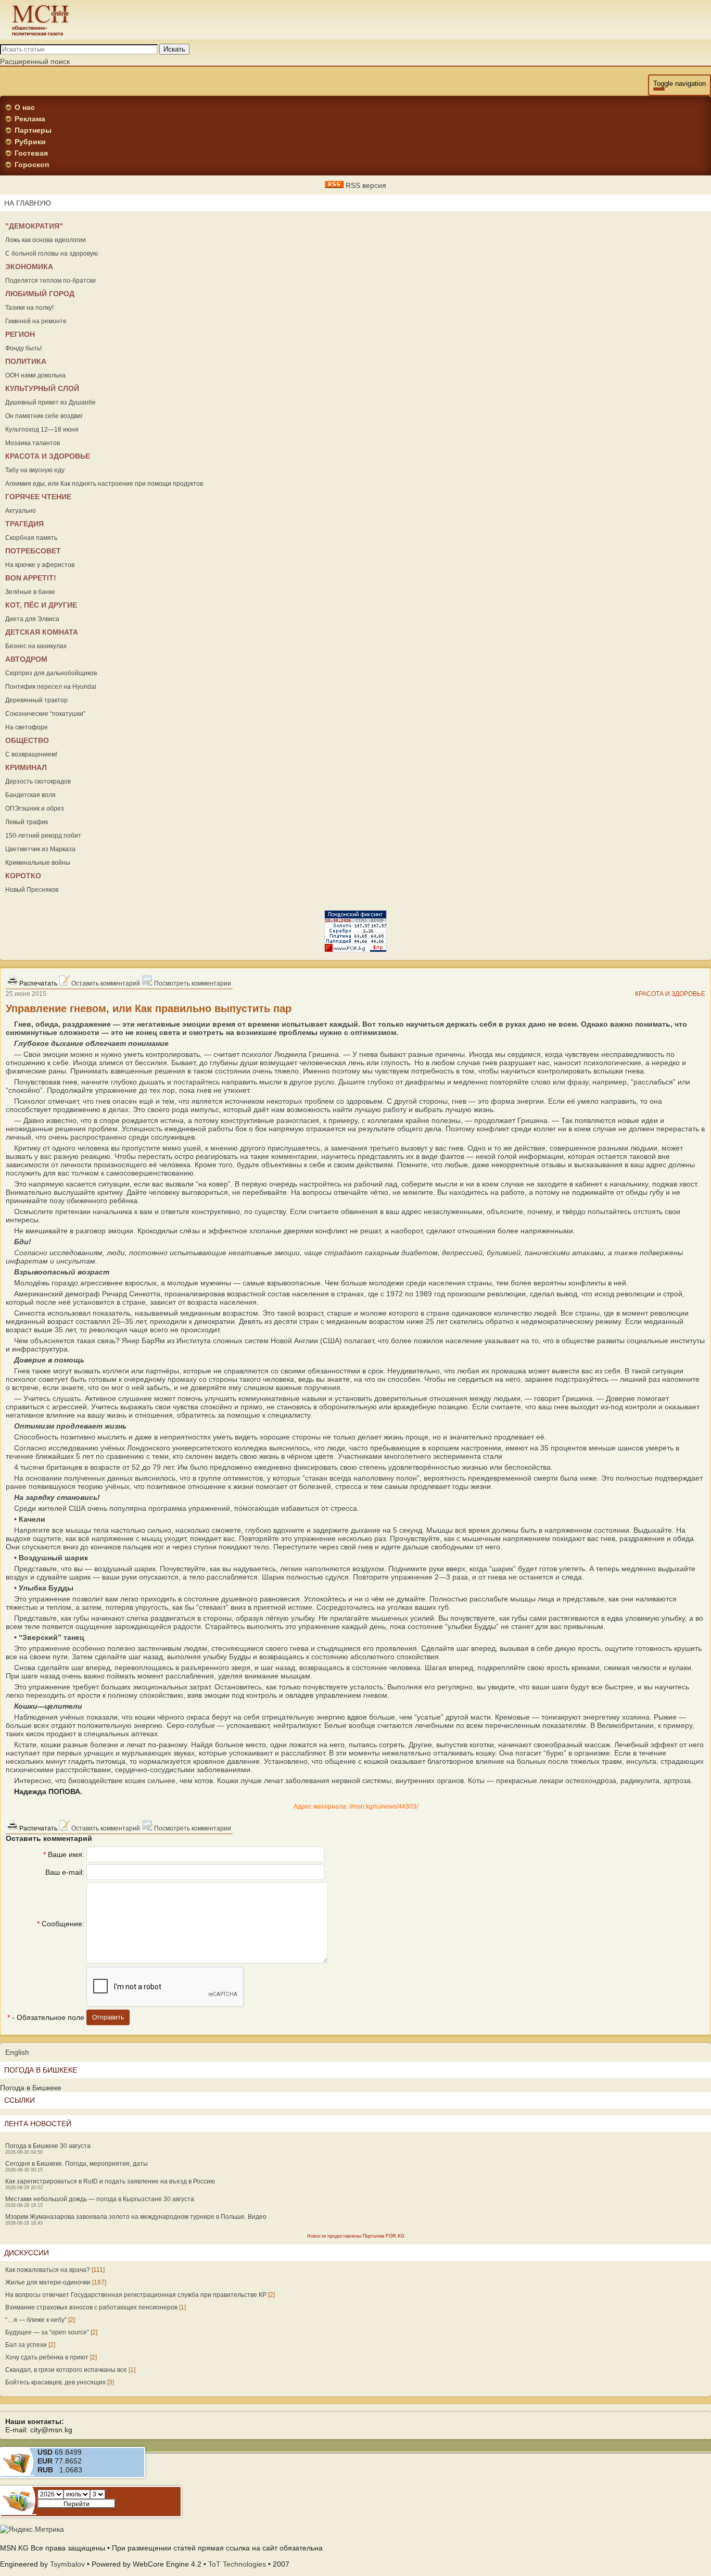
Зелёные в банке (30, 592)
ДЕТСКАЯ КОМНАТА (42, 632)
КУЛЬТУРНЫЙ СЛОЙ (42, 388)
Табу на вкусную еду (35, 470)
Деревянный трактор (36, 700)
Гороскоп (32, 165)
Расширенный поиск (35, 61)
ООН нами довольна (35, 375)
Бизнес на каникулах (36, 646)
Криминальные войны (38, 863)
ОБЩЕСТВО (27, 740)
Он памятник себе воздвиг (44, 416)
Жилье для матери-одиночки (48, 2282)
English (17, 2052)
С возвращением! (31, 754)
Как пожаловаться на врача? (48, 2270)
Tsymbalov (67, 2564)
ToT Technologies (237, 2564)
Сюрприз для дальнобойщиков (51, 673)
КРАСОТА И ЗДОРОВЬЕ (48, 456)
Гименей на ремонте (36, 321)
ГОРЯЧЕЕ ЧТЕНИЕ (38, 497)
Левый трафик (27, 822)
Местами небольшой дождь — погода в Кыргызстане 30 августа (100, 2199)
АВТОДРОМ (26, 659)
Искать (174, 49)
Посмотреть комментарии (192, 983)
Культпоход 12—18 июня (42, 430)
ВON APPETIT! (31, 578)
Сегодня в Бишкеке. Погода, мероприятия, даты (77, 2164)
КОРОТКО (23, 876)
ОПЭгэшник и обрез (35, 809)
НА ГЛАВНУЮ (28, 203)
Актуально (21, 511)
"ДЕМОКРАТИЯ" (34, 226)
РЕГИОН (20, 334)
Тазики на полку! (29, 308)
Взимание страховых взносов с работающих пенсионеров (91, 2307)
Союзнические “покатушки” (45, 714)
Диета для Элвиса (32, 619)
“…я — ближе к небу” (36, 2320)
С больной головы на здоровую (52, 254)
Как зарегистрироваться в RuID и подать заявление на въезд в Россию (110, 2181)
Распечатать (37, 983)
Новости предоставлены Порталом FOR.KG (356, 2236)
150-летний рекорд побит (43, 836)
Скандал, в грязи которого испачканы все (66, 2370)
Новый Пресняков (32, 890)
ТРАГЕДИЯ (24, 524)
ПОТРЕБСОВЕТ (33, 551)
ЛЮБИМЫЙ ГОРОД (40, 294)
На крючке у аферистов (40, 565)
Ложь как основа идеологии (46, 240)
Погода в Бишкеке (31, 2088)
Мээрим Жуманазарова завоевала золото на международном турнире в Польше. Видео (136, 2217)
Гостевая (31, 153)
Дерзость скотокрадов (38, 781)
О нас (25, 107)
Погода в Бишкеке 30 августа (48, 2146)
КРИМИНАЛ (26, 767)
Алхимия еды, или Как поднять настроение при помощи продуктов (104, 484)
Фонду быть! (23, 348)
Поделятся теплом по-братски (50, 281)
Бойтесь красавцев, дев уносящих (55, 2382)
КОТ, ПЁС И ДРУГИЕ (41, 605)
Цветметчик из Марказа (40, 849)
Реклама (30, 119)
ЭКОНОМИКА (29, 267)
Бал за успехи (26, 2345)
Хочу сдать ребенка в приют (47, 2357)
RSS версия (365, 185)
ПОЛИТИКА (26, 361)
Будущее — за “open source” (47, 2332)
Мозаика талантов (33, 443)
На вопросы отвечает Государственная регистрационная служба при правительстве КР (136, 2295)
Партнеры (33, 130)
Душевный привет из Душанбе (50, 402)
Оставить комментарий (105, 983)
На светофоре (27, 727)
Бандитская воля (30, 795)
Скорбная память (31, 538)
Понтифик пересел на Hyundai (51, 687)
